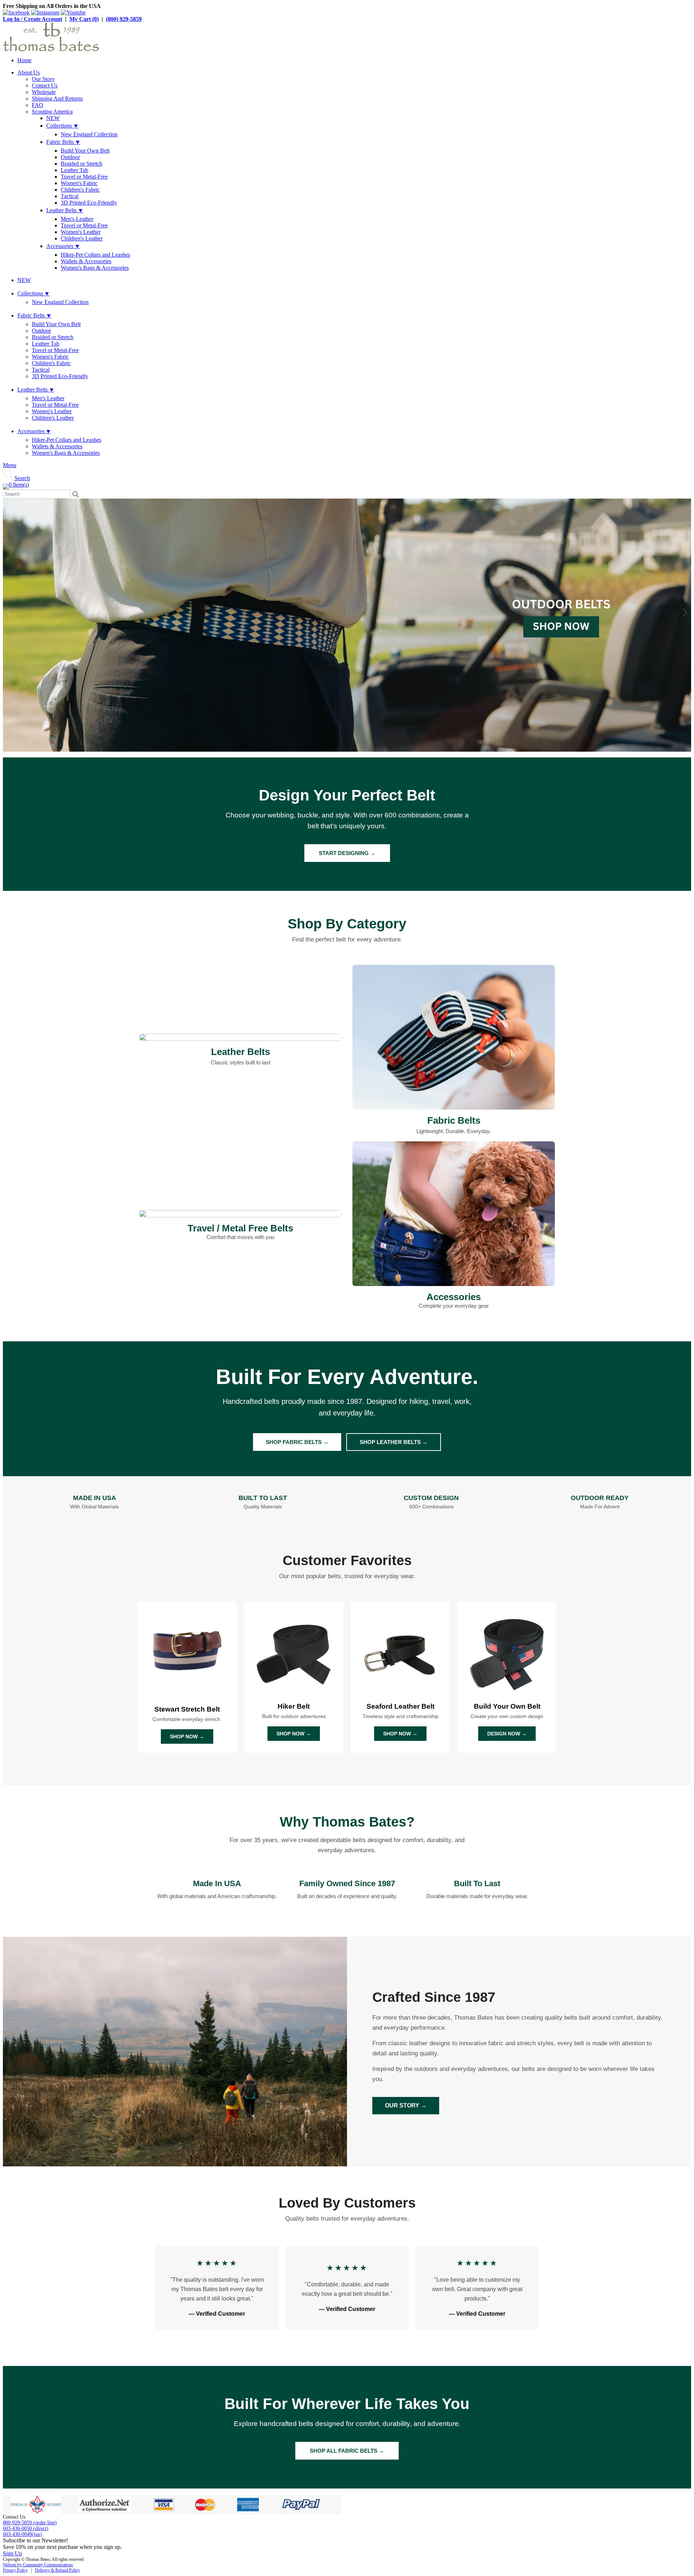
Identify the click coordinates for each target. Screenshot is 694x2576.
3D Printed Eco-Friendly (89, 203)
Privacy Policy (15, 2570)
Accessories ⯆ (63, 246)
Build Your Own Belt (85, 151)
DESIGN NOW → (507, 1734)
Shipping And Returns (57, 99)
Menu (10, 465)
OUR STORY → (406, 2105)
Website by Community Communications (38, 2565)
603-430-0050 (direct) (26, 2528)
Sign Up (12, 2553)
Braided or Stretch (82, 164)
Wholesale (44, 92)
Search (22, 478)
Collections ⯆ (62, 126)
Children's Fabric (80, 190)
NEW (53, 118)
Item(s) (19, 485)
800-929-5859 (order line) (30, 2523)
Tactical (70, 196)
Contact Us (45, 86)
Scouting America (52, 112)
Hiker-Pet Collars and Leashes (95, 255)
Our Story (43, 79)
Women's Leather (81, 232)
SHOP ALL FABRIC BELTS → (347, 2451)
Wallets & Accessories (86, 261)
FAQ (38, 105)
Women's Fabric (79, 183)
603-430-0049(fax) (22, 2534)
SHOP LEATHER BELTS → (394, 1442)
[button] (685, 612)
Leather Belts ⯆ (65, 210)
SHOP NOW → (187, 1736)
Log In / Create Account (33, 19)
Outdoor (70, 157)
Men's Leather (77, 219)
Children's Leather (82, 238)
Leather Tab (74, 170)
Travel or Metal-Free (84, 177)
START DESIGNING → (347, 853)
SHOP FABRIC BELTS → (297, 1442)
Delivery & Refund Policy (57, 2570)
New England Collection (89, 134)
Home (24, 60)
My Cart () (84, 19)
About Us (29, 72)
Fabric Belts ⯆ (63, 142)
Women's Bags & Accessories (95, 268)
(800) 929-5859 (124, 19)
